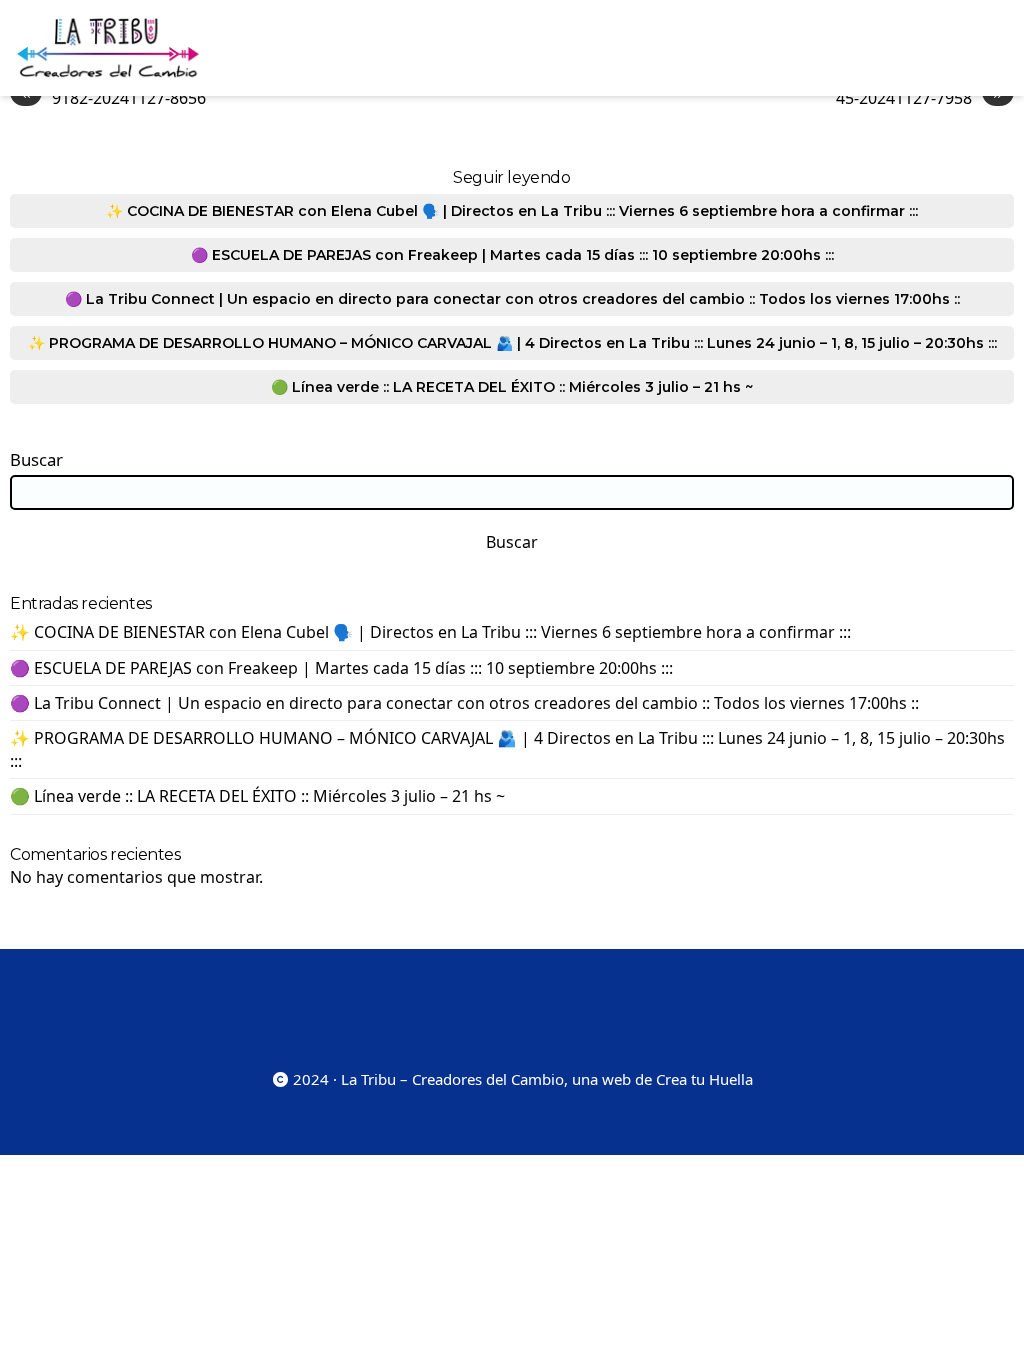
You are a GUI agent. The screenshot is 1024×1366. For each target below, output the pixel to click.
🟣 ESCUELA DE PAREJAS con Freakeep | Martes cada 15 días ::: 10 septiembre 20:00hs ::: (512, 255)
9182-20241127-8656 (113, 97)
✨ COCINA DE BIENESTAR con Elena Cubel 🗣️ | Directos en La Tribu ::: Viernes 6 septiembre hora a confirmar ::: (512, 211)
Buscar (36, 460)
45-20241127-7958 (919, 97)
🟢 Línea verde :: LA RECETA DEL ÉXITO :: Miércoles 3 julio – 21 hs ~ (512, 387)
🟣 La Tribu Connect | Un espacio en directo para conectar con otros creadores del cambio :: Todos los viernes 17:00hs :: (512, 299)
